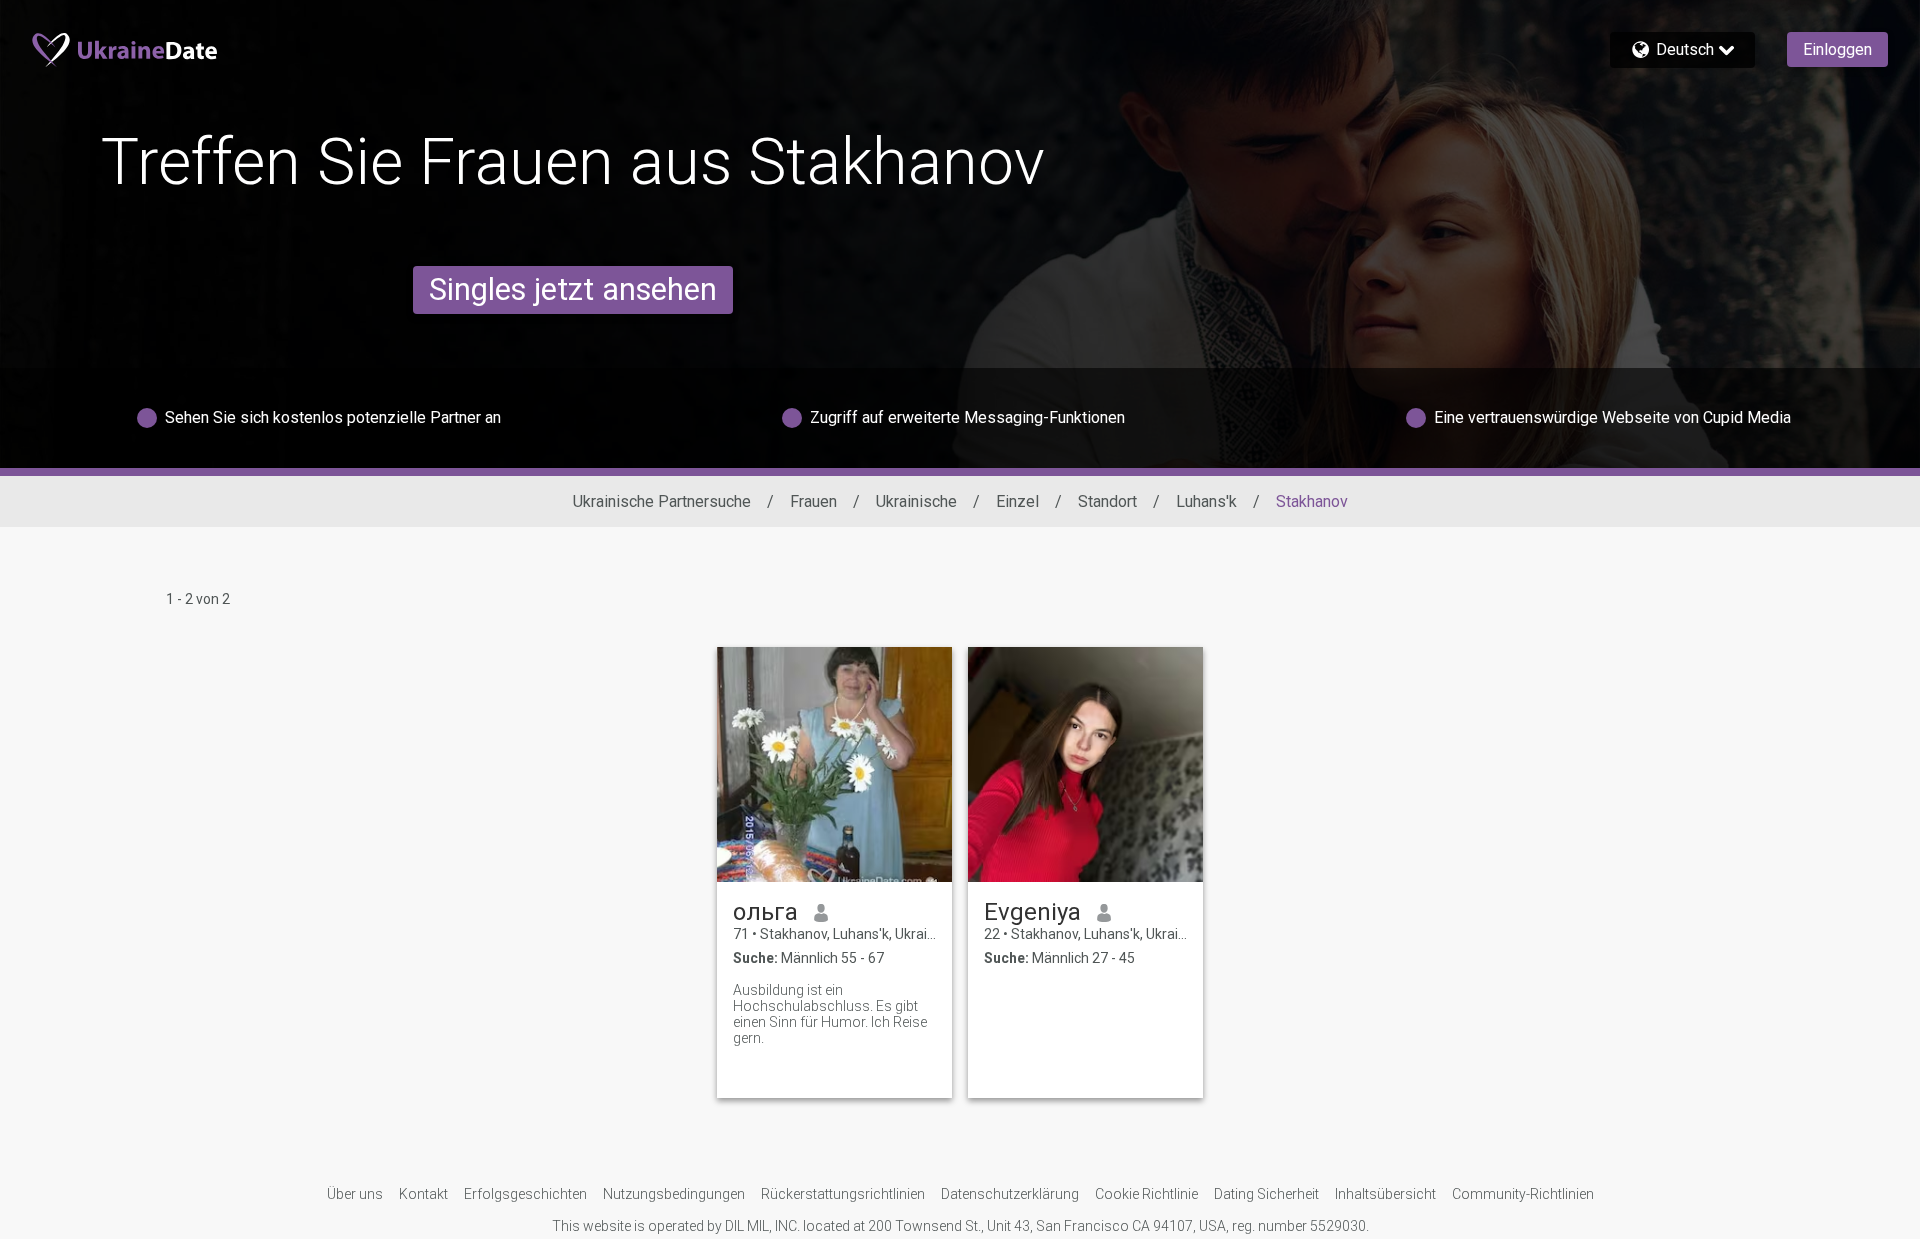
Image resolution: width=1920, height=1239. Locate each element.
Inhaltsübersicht (1385, 1194)
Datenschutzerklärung (1010, 1194)
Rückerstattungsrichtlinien (843, 1194)
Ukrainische (916, 501)
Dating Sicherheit (1266, 1194)
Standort (1107, 501)
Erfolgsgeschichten (525, 1194)
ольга (765, 912)
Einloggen (1837, 49)
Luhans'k (1206, 501)
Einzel (1017, 501)
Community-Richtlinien (1523, 1194)
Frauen (813, 501)
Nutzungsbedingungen (674, 1194)
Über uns (355, 1194)
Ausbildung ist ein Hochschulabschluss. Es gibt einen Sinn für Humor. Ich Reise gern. (830, 1014)
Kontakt (423, 1194)
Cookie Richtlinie (1146, 1194)
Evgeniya (1032, 912)
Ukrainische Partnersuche (662, 501)
